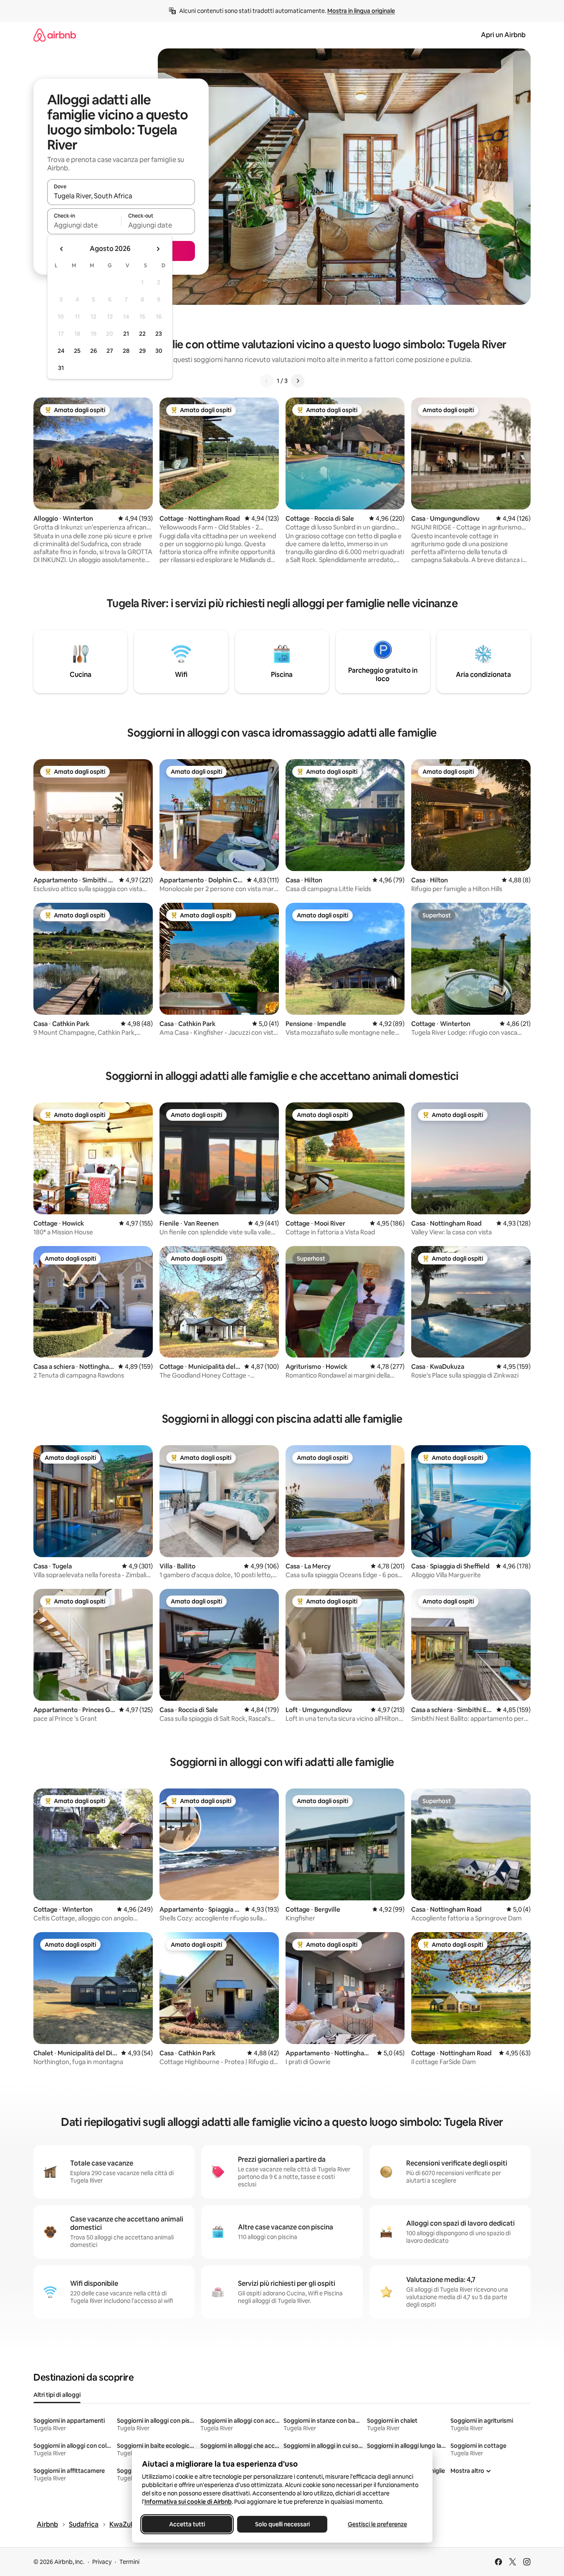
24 (61, 351)
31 (61, 368)
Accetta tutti (187, 2524)
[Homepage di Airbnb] (55, 35)
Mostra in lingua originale (361, 11)
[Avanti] (298, 381)
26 (94, 351)
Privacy (102, 2562)
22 (142, 334)
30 (159, 351)
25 (77, 351)
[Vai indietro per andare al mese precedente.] (62, 249)
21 (126, 334)
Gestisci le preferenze (377, 2524)
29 (142, 351)
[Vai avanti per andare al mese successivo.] (158, 249)
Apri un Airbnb (503, 35)
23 (159, 334)
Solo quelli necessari (282, 2524)
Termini (129, 2562)
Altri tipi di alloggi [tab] (57, 2395)
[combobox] (121, 196)
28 (126, 351)
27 (110, 351)
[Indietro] (267, 381)
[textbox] (84, 225)
